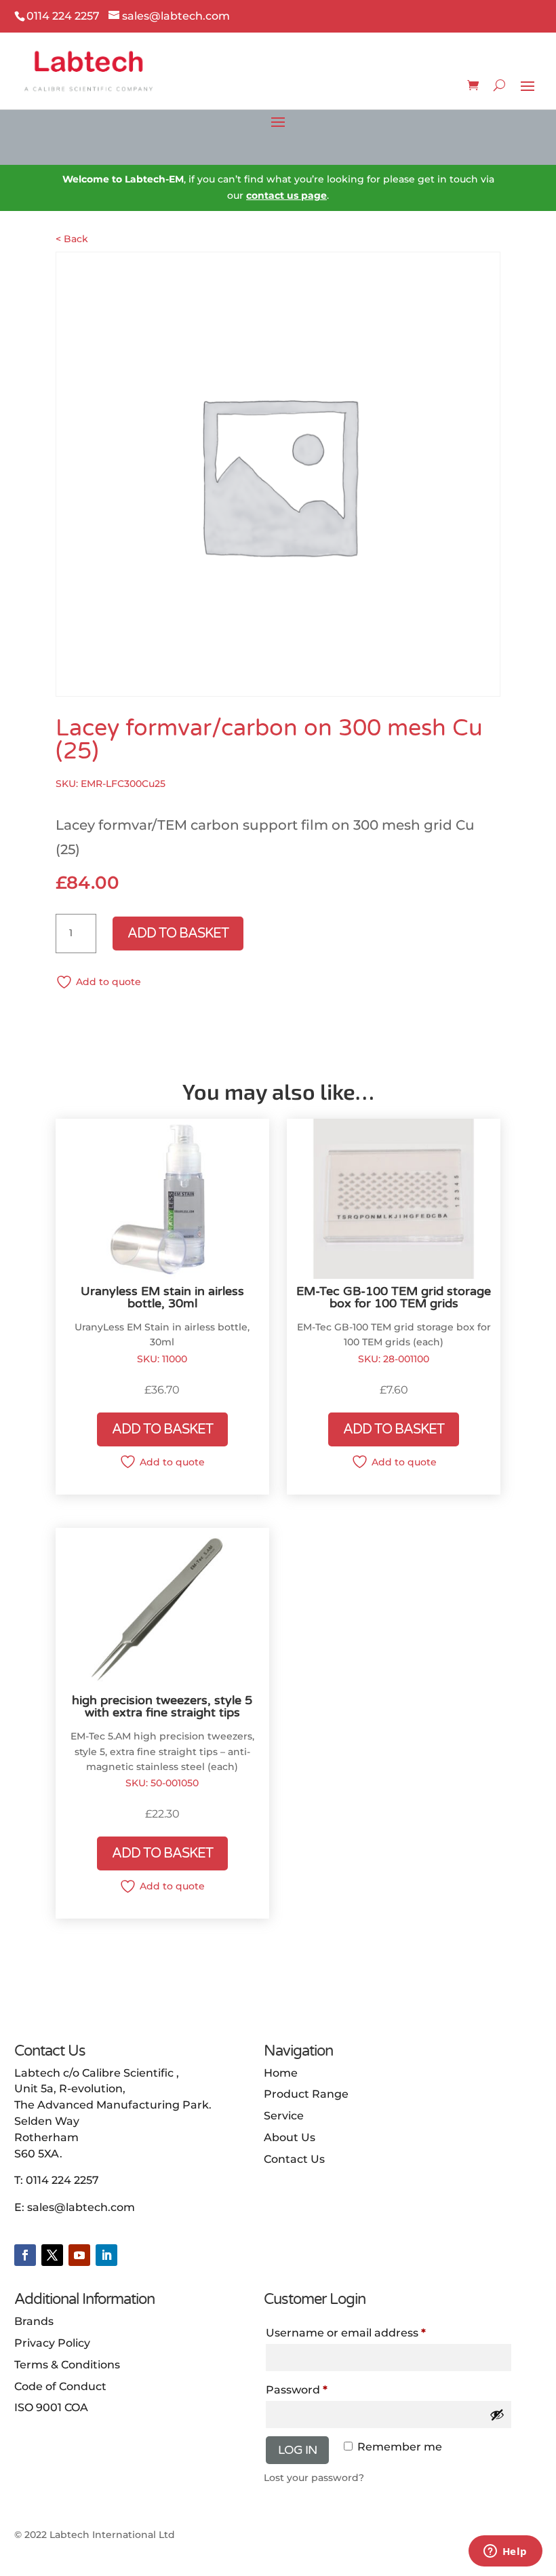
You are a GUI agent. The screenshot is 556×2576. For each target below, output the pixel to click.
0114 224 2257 (62, 2180)
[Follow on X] (52, 2255)
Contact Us (294, 2159)
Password (297, 2390)
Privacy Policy (52, 2343)
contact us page (286, 195)
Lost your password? (314, 2478)
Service (284, 2116)
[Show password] (497, 2415)
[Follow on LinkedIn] (106, 2255)
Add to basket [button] (162, 1429)
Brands (34, 2321)
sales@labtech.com (81, 2207)
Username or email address (346, 2333)
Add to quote (108, 982)
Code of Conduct (60, 2386)
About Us (290, 2137)
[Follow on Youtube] (79, 2255)
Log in (297, 2450)
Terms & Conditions (67, 2365)
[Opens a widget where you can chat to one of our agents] (505, 2552)
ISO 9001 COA (51, 2407)
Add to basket (178, 934)
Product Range (306, 2094)
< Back (72, 239)
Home (281, 2073)
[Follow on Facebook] (25, 2255)
